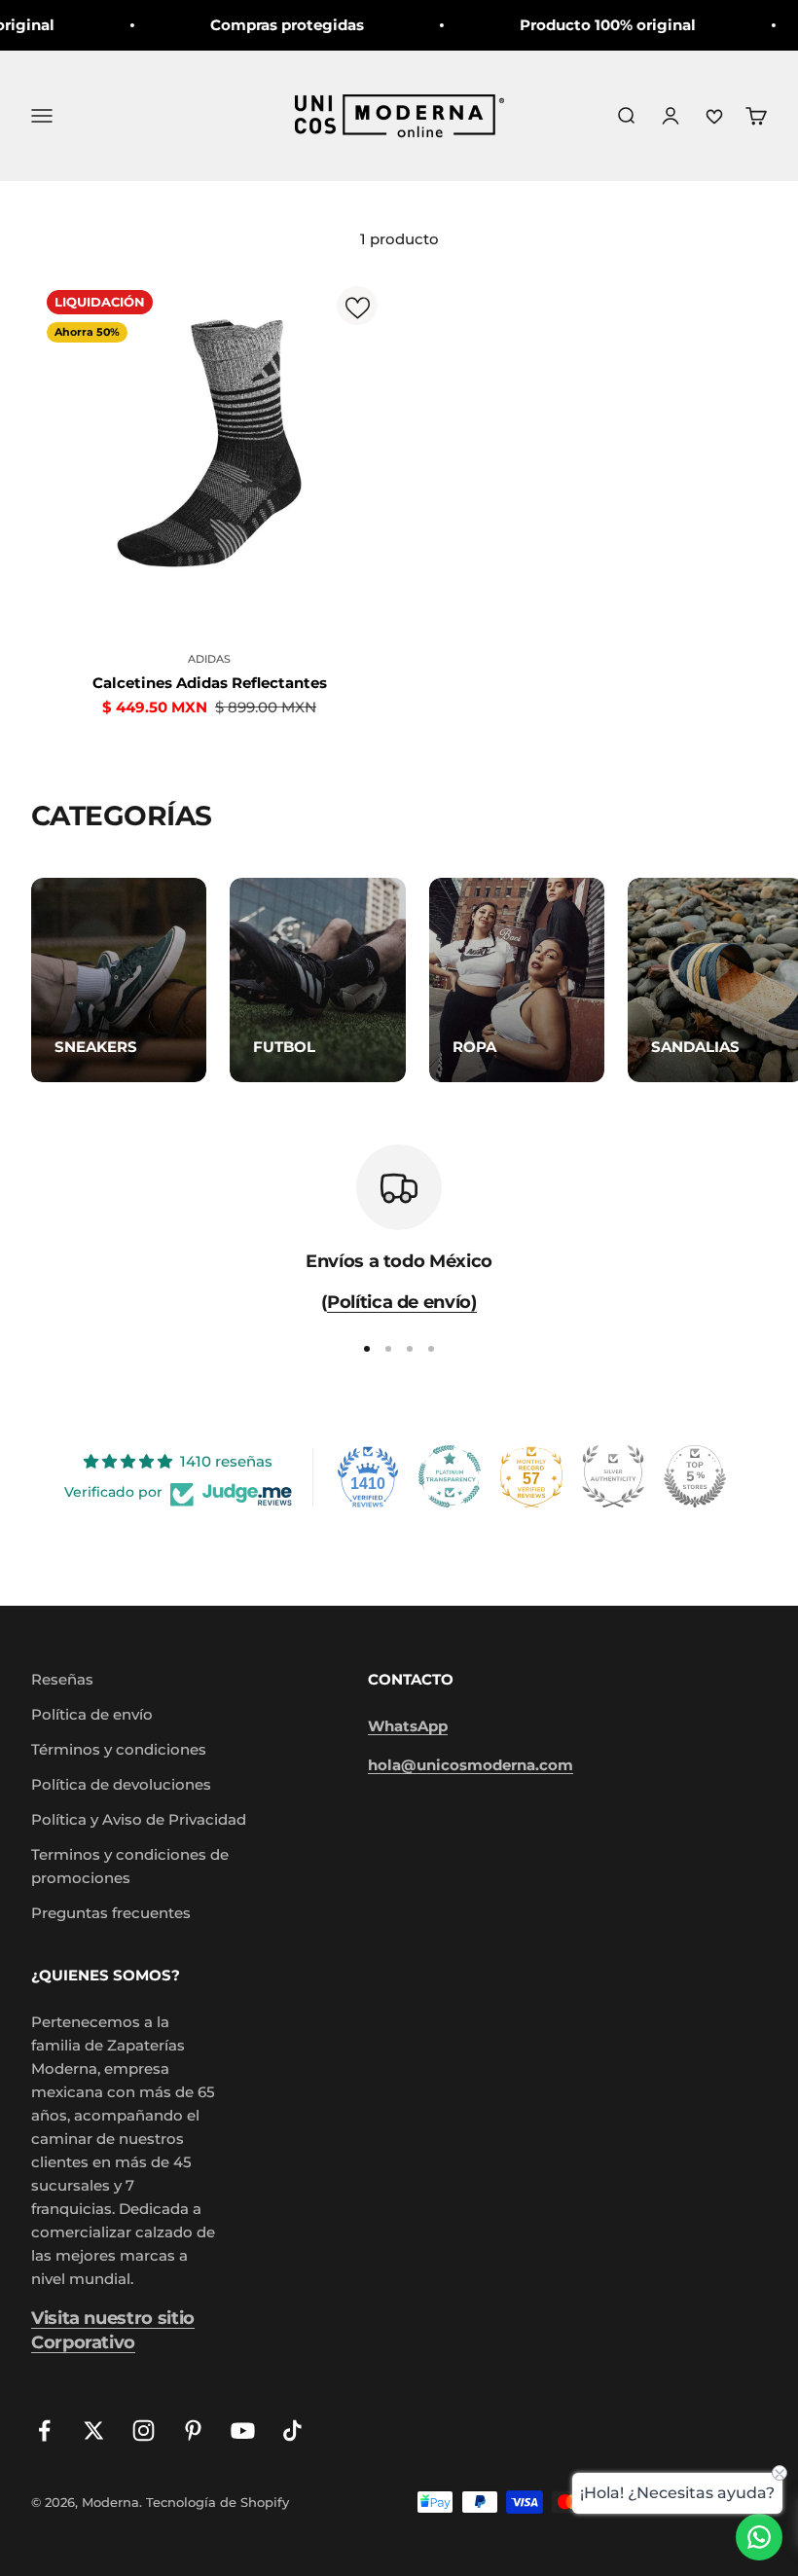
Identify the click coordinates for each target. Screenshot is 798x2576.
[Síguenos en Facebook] (44, 2431)
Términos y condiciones (119, 1749)
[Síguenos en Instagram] (144, 2431)
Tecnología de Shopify (218, 2502)
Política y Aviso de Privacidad (139, 1819)
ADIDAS (209, 659)
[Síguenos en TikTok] (292, 2431)
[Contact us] (759, 2537)
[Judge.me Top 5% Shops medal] (695, 1476)
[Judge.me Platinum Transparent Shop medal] (450, 1476)
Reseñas (62, 1679)
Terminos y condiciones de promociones (130, 1866)
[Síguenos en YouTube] (243, 2431)
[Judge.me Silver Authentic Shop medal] (613, 1476)
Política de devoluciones (121, 1784)
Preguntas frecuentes (111, 1913)
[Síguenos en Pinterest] (193, 2431)
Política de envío (92, 1714)
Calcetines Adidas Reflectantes (210, 683)
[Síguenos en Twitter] (94, 2431)
